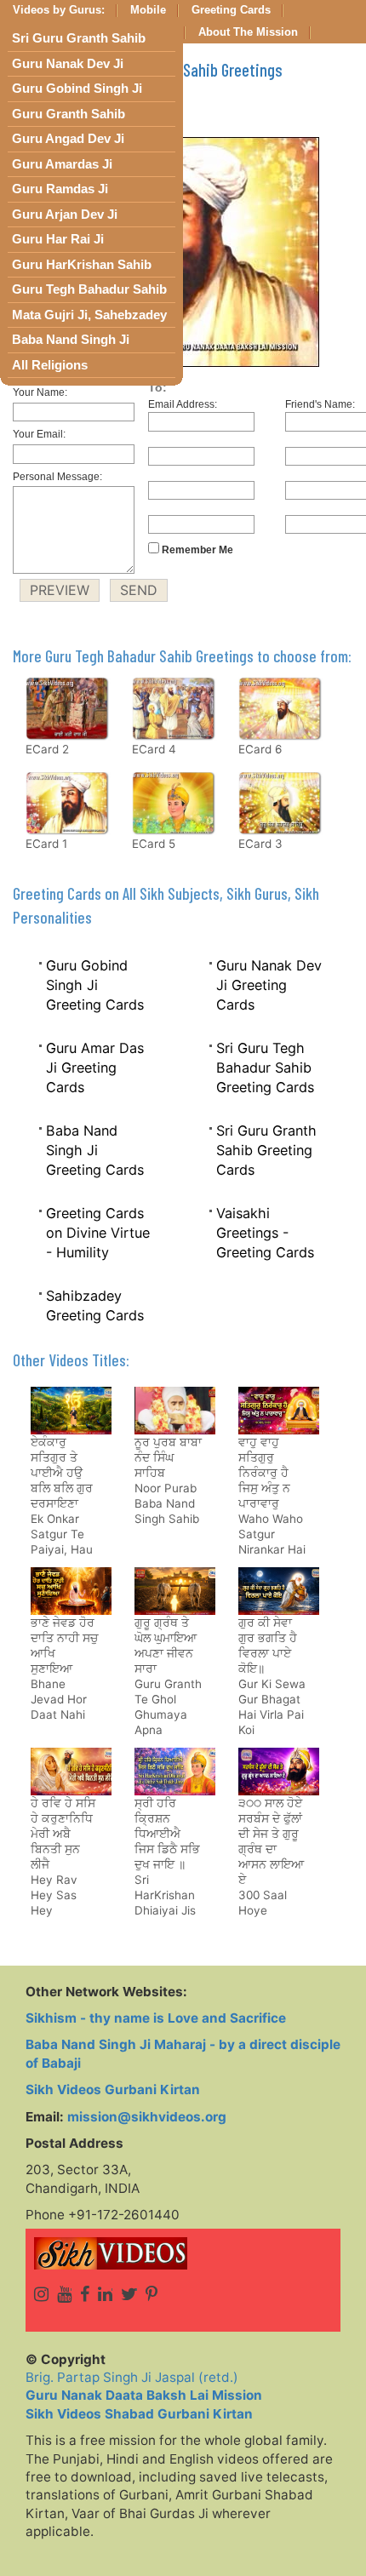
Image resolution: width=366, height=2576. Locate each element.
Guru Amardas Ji (62, 164)
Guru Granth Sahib (69, 114)
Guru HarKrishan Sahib (82, 265)
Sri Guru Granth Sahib (79, 38)
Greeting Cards (231, 10)
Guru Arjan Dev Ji (65, 215)
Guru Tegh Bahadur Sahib (89, 289)
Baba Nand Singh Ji (71, 340)
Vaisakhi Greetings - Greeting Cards (265, 1232)
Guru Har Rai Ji (58, 239)
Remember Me (196, 550)
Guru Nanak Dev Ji (68, 64)
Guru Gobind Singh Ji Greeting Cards (95, 985)
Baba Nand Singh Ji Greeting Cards (95, 1150)
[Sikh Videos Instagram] (41, 2294)
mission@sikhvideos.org (147, 2117)
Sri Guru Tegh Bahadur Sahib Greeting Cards (265, 1067)
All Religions (50, 365)
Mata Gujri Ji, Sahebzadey (89, 315)
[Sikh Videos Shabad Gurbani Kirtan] (183, 2253)
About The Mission (248, 32)
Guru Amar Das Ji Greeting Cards (95, 1067)
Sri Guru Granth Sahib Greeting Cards (266, 1150)
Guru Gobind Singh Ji (77, 89)
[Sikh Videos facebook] (85, 2294)
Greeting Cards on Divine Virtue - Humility (98, 1232)
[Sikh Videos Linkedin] (105, 2294)
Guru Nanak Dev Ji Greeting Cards (269, 985)
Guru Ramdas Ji (60, 189)
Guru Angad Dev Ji (68, 139)
